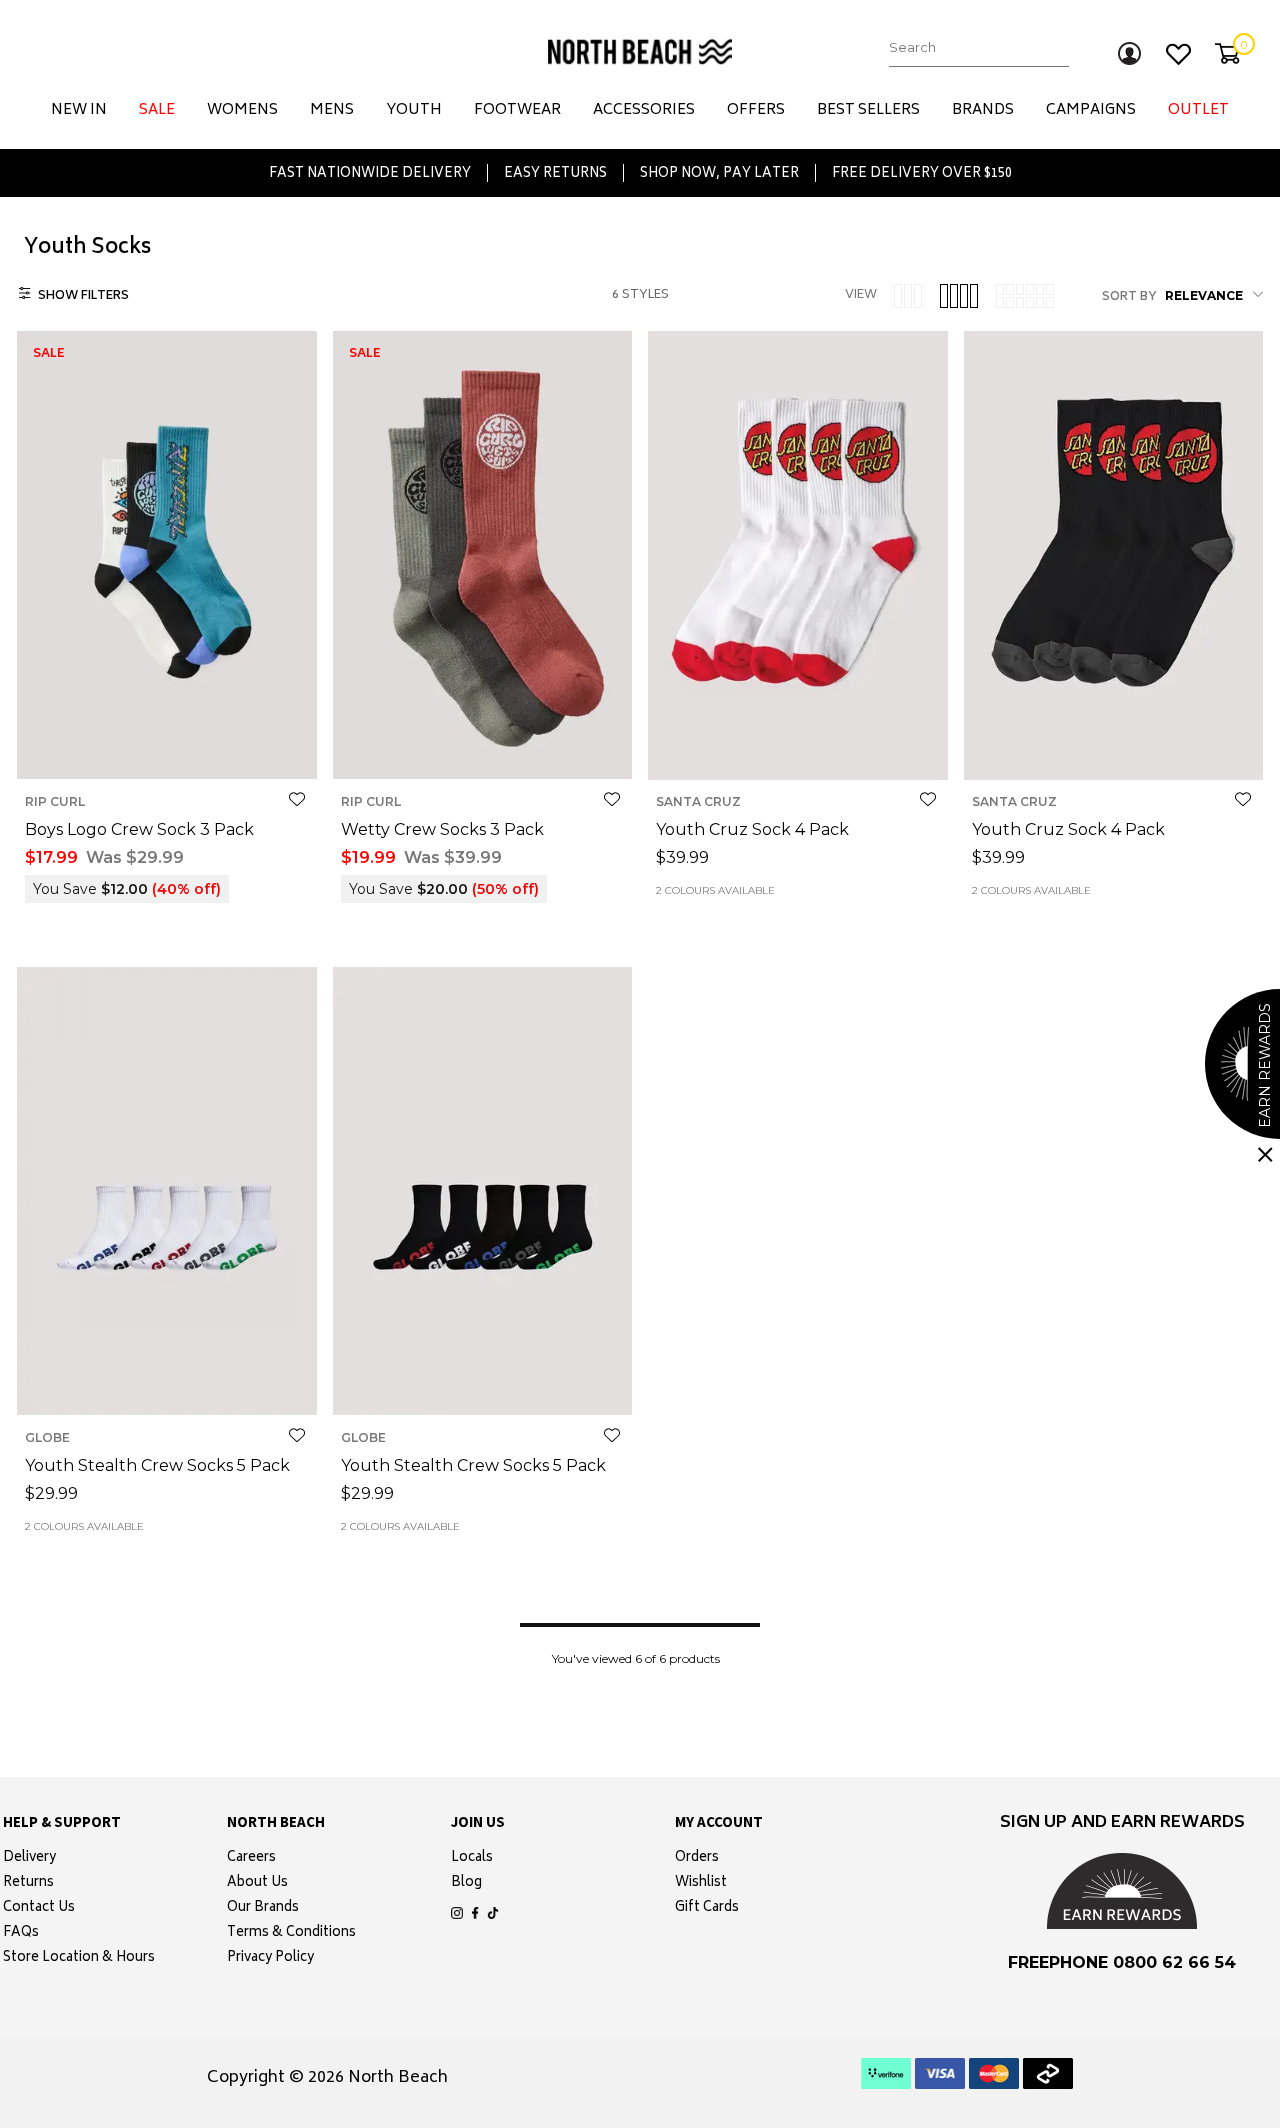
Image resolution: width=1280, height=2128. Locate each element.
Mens (332, 110)
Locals (472, 1859)
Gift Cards (707, 1909)
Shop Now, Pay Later (719, 173)
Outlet (1198, 110)
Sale (157, 110)
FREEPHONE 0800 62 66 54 (1122, 1962)
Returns (28, 1884)
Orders (697, 1859)
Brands (983, 110)
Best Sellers (868, 110)
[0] (1227, 53)
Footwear (517, 110)
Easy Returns (555, 173)
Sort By (1129, 298)
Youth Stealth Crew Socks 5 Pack (157, 1465)
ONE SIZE (166, 747)
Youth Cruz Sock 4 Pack (752, 829)
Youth (414, 110)
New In (79, 110)
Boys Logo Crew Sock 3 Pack (139, 829)
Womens (242, 110)
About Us (257, 1884)
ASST (798, 747)
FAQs (21, 1934)
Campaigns (1091, 110)
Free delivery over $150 (922, 173)
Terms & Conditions (291, 1934)
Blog (466, 1884)
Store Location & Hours (79, 1959)
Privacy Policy (270, 1959)
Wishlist (701, 1884)
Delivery (29, 1859)
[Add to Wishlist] (297, 799)
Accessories (644, 110)
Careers (251, 1859)
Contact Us (39, 1909)
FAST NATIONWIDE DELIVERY (370, 173)
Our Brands (263, 1909)
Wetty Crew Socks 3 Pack (442, 829)
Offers (756, 110)
